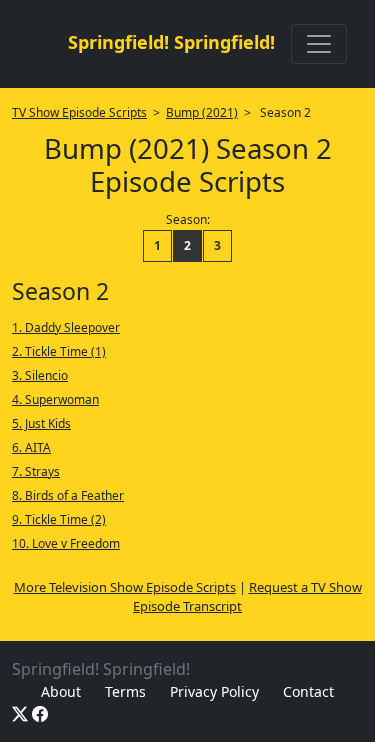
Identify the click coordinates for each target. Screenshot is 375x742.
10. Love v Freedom (66, 543)
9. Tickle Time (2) (59, 519)
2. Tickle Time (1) (59, 351)
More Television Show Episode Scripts (125, 587)
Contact (308, 691)
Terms (125, 691)
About (61, 691)
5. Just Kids (41, 423)
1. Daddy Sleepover (66, 327)
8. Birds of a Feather (68, 495)
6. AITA (31, 447)
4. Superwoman (55, 399)
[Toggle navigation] (319, 44)
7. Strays (36, 471)
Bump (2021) (202, 112)
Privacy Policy (214, 691)
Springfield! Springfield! (171, 42)
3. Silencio (40, 375)
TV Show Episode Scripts (79, 112)
